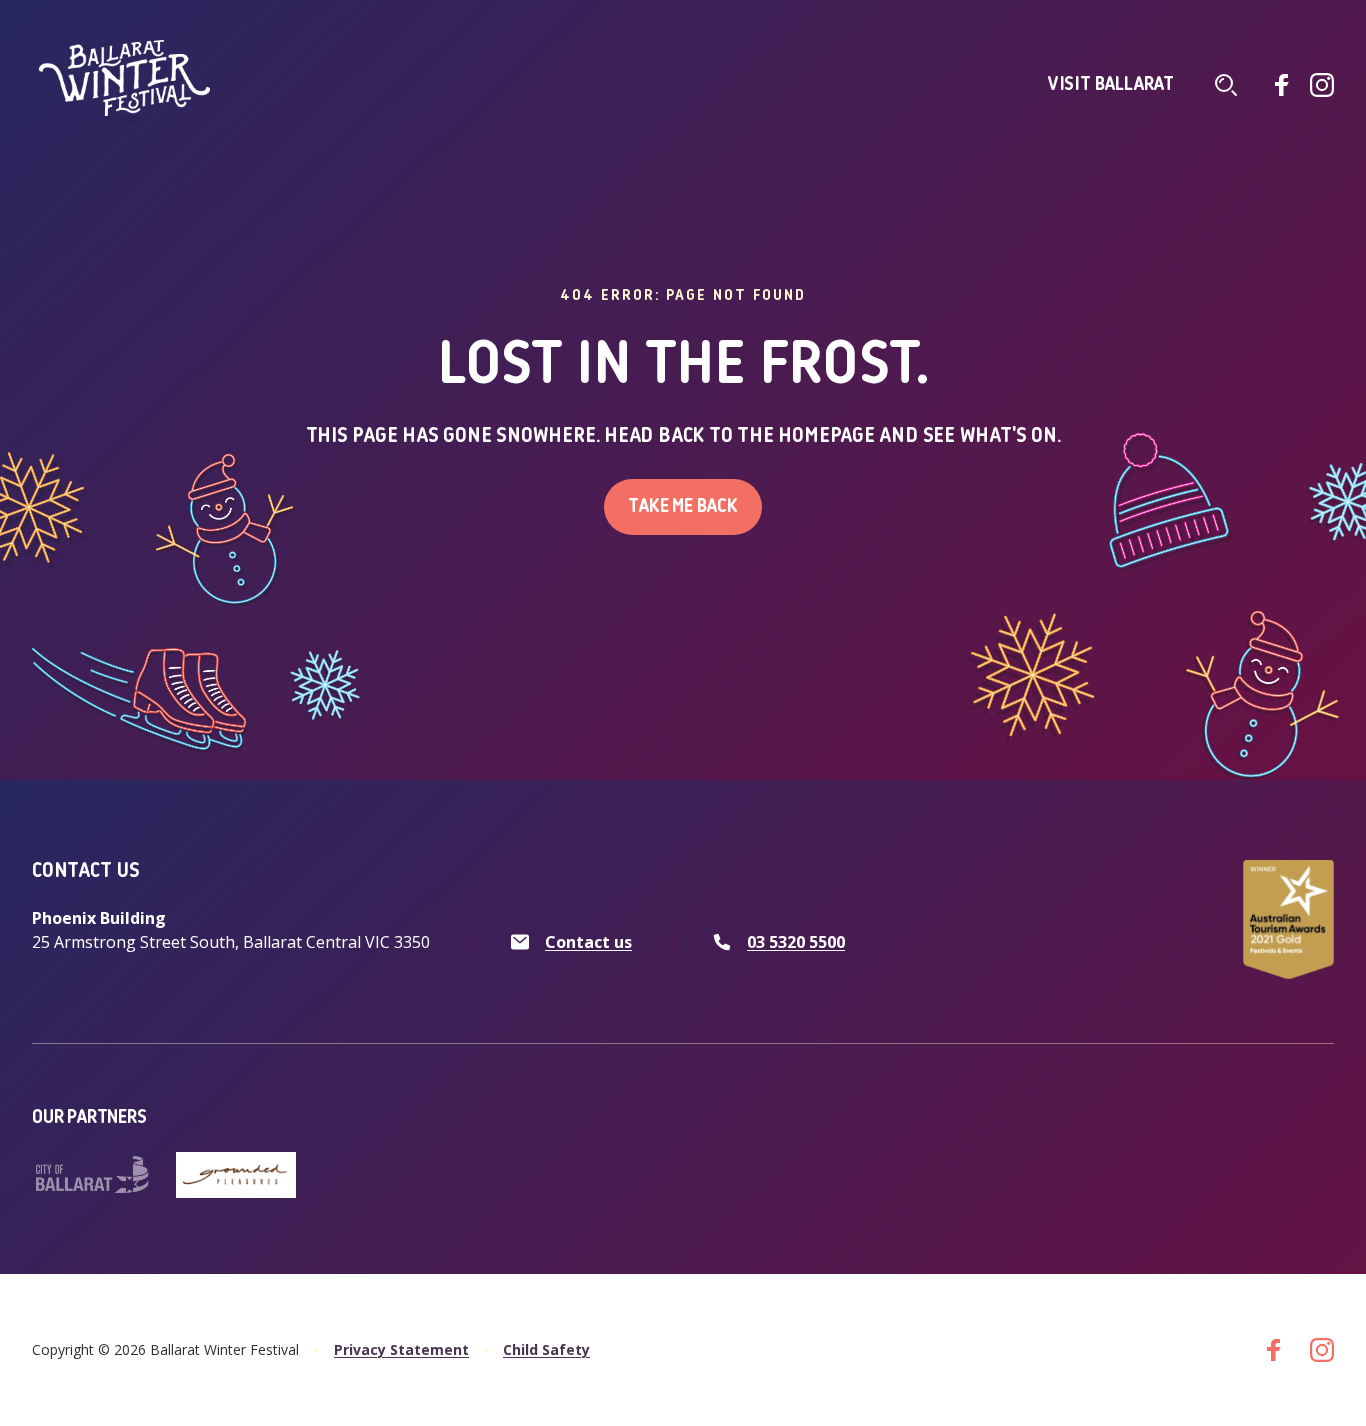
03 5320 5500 (796, 942)
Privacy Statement (401, 1349)
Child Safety (546, 1349)
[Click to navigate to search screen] (1226, 85)
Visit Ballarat (1111, 85)
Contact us (588, 942)
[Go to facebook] (1282, 85)
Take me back (683, 507)
